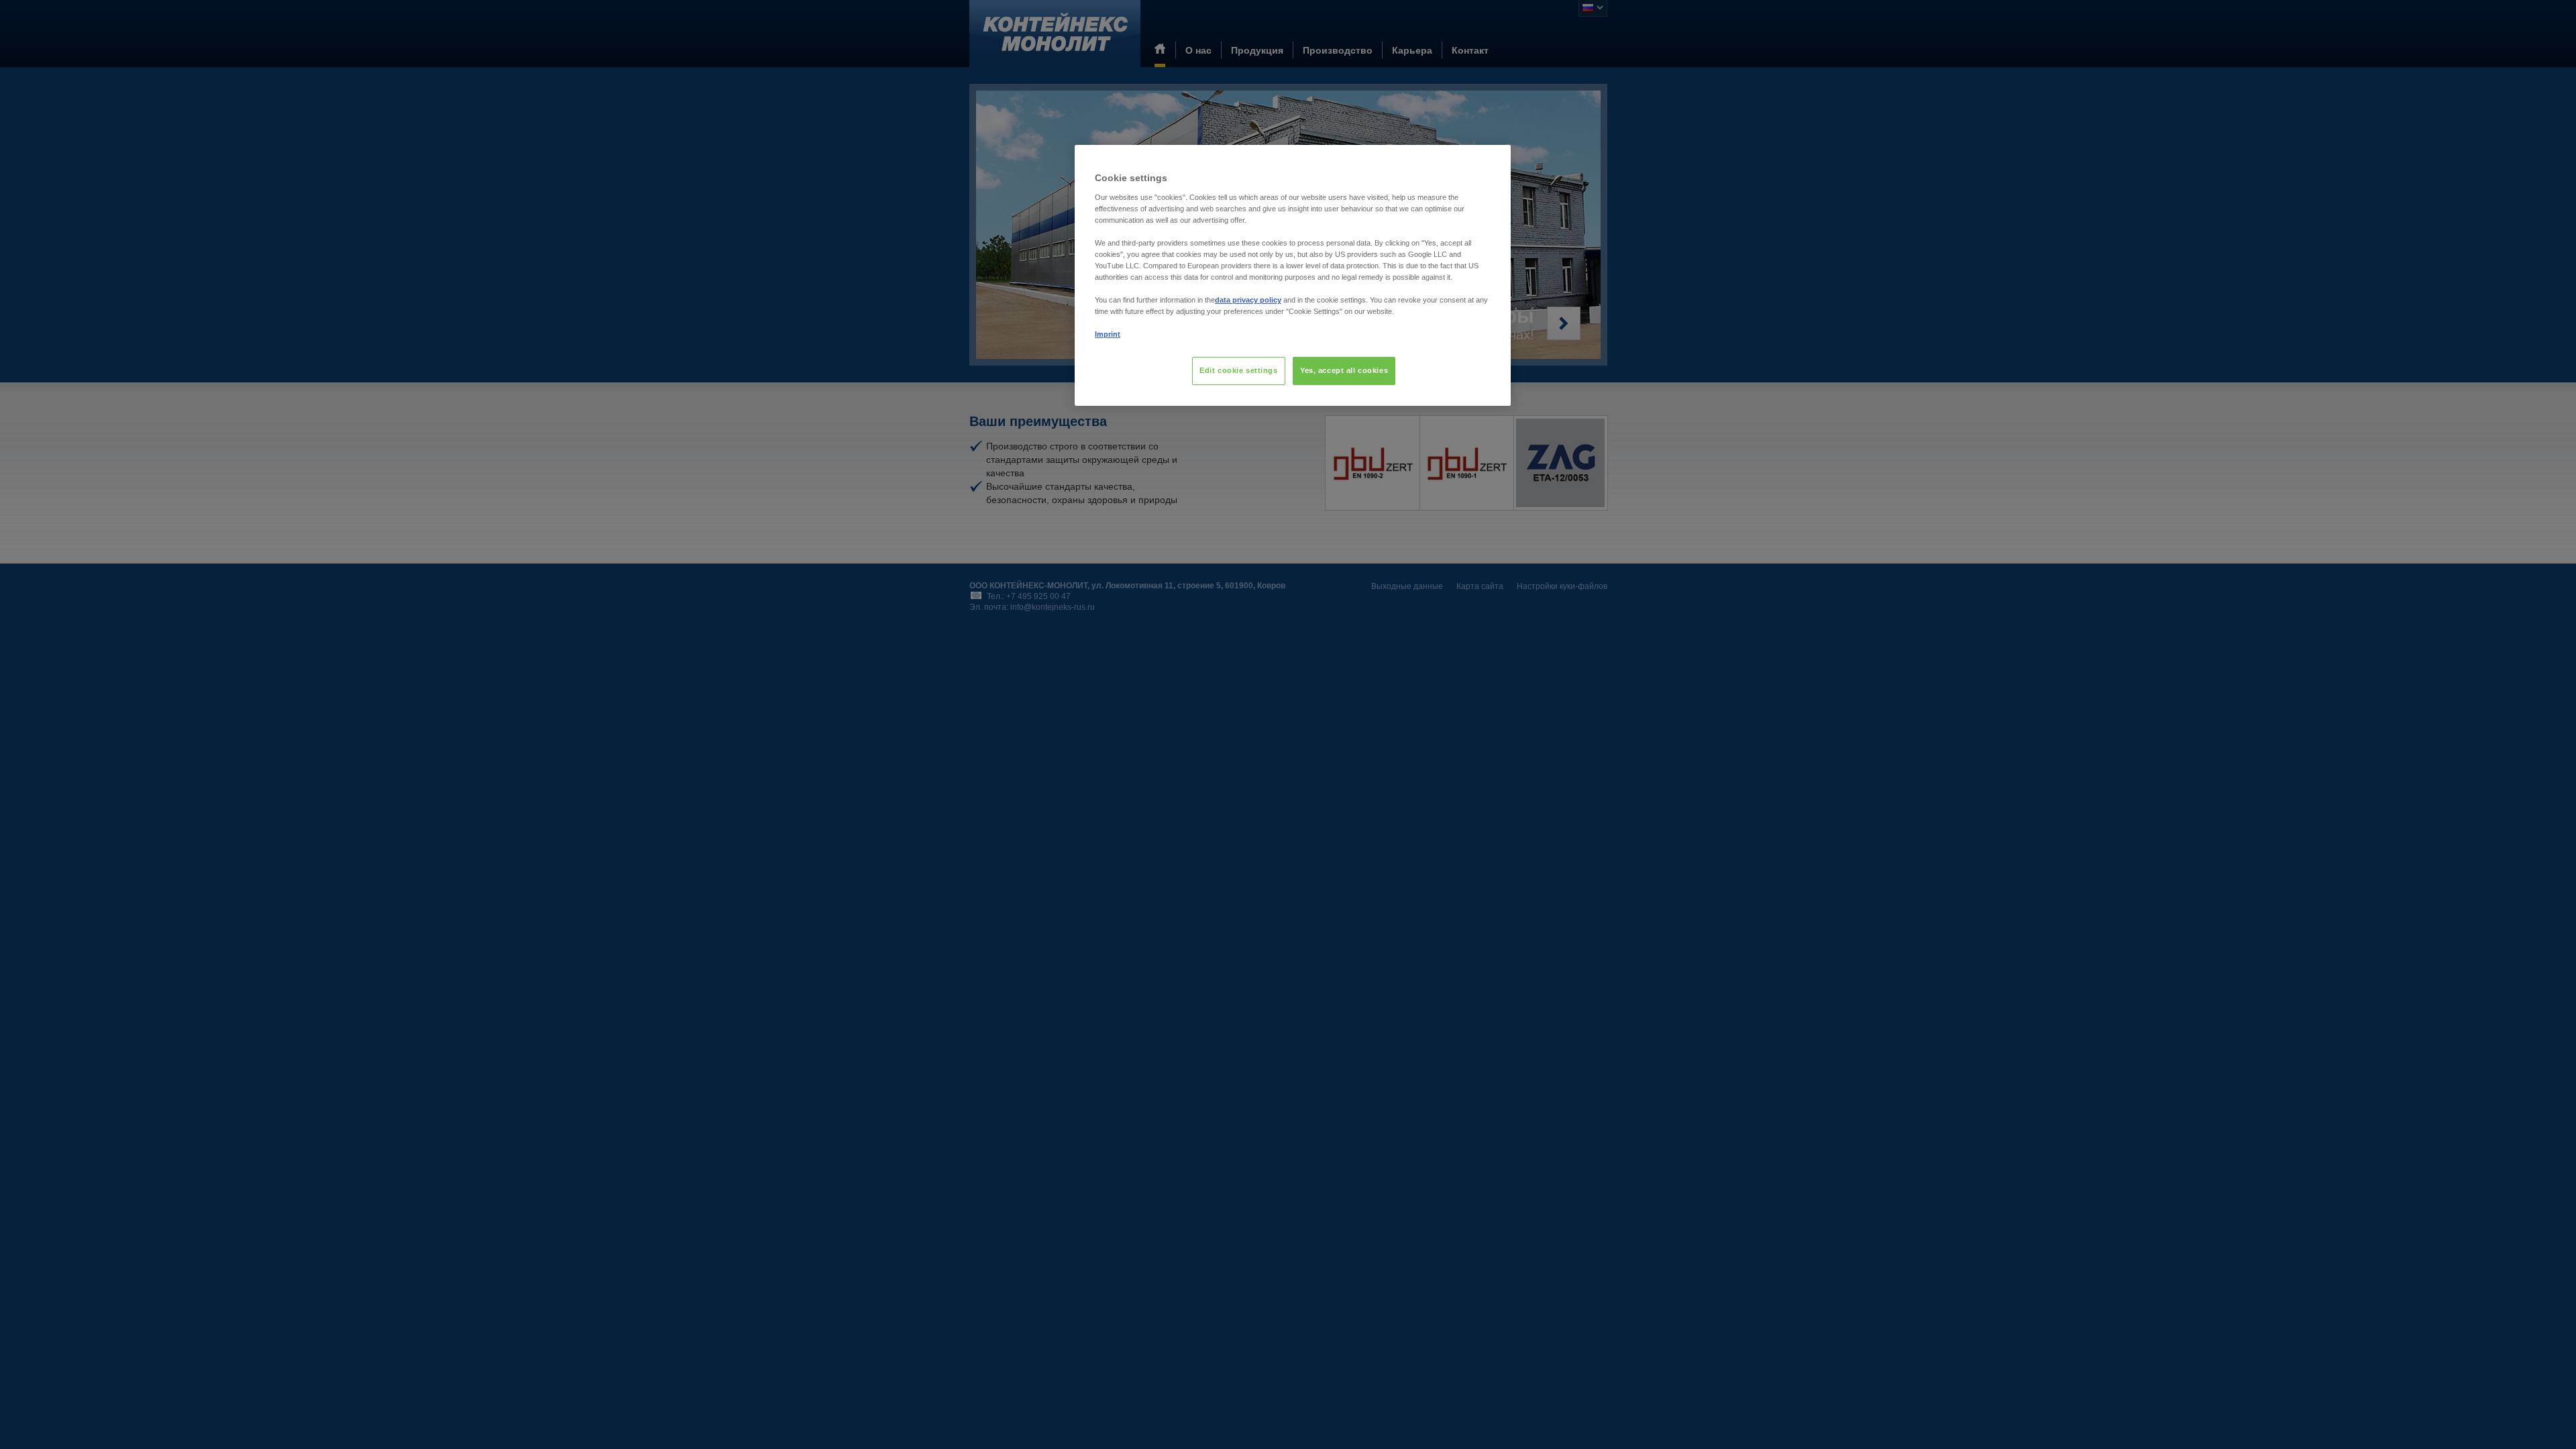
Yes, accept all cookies (1344, 370)
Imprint (1108, 334)
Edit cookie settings (1238, 370)
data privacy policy (1248, 300)
